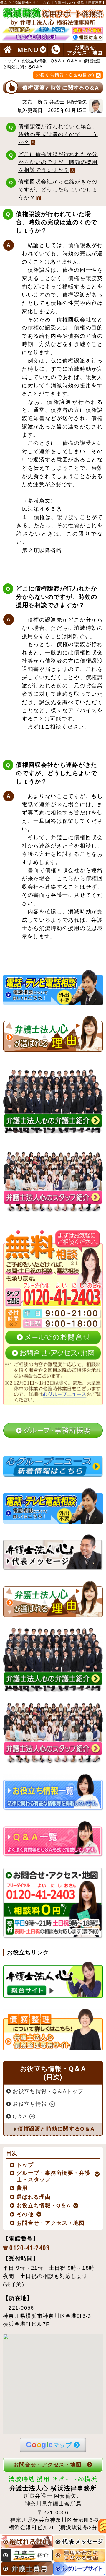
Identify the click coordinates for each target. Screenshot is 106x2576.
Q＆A (72, 61)
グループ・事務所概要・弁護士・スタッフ (54, 2176)
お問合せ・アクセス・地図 (51, 2223)
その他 (25, 2214)
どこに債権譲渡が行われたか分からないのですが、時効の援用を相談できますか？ (58, 162)
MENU (28, 50)
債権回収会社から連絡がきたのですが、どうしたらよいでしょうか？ (58, 190)
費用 (22, 2188)
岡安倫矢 (77, 102)
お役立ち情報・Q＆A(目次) (65, 75)
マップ (49, 2445)
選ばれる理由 (34, 2197)
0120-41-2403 (30, 2248)
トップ (9, 61)
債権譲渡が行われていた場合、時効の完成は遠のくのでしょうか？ (58, 134)
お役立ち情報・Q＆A (41, 61)
